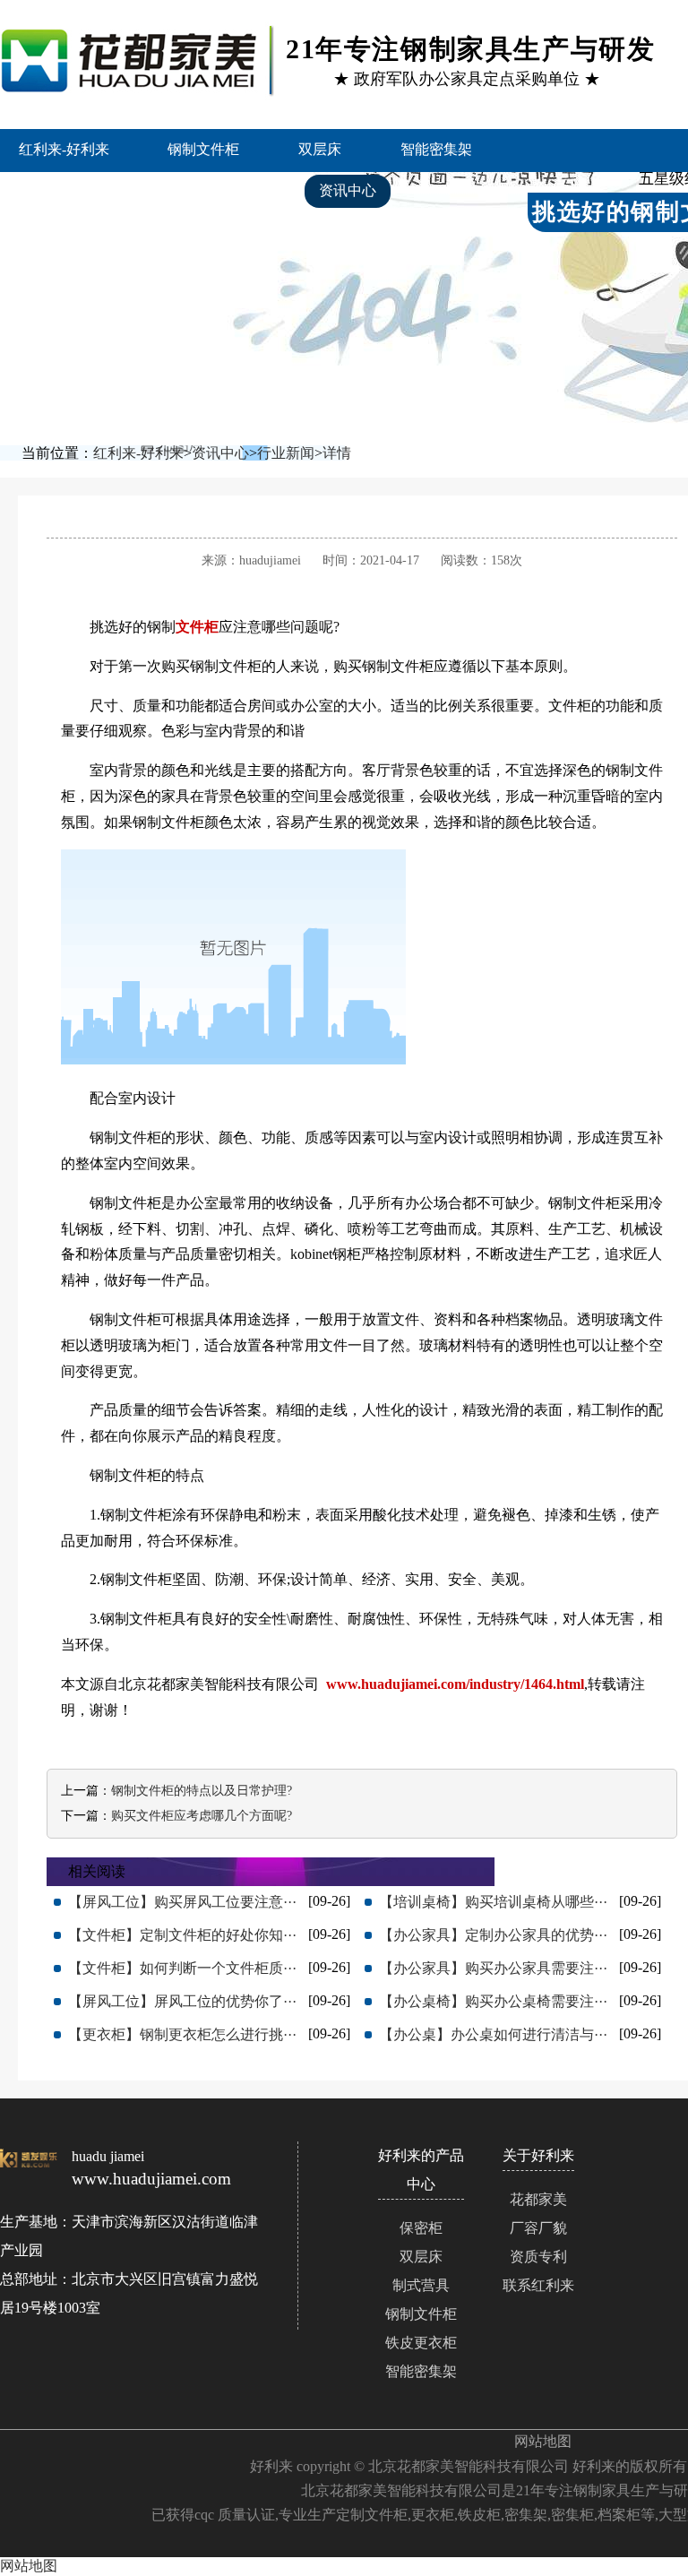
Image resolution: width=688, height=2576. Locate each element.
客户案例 (231, 190)
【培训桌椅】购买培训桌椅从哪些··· (493, 1902)
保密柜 (421, 2228)
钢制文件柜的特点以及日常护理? (202, 1791)
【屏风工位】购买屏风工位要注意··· (182, 1902)
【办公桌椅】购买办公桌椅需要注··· (493, 2001)
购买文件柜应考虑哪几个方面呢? (202, 1816)
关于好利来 (65, 233)
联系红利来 (195, 233)
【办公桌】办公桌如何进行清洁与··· (493, 2034)
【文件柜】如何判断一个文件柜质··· (182, 1968)
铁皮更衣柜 (421, 2343)
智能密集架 (436, 149)
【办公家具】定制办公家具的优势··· (493, 1935)
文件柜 (197, 627)
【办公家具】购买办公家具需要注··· (493, 1968)
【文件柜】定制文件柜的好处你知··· (182, 1935)
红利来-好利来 (64, 149)
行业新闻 (286, 453)
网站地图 (543, 2441)
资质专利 (538, 2257)
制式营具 (421, 2285)
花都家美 (538, 2199)
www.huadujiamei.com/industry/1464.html (455, 1684)
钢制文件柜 (203, 149)
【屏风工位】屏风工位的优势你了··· (182, 2001)
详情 (337, 453)
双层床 (320, 149)
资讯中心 (348, 190)
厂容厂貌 (538, 2228)
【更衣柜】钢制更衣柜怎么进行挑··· (182, 2034)
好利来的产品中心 (87, 190)
